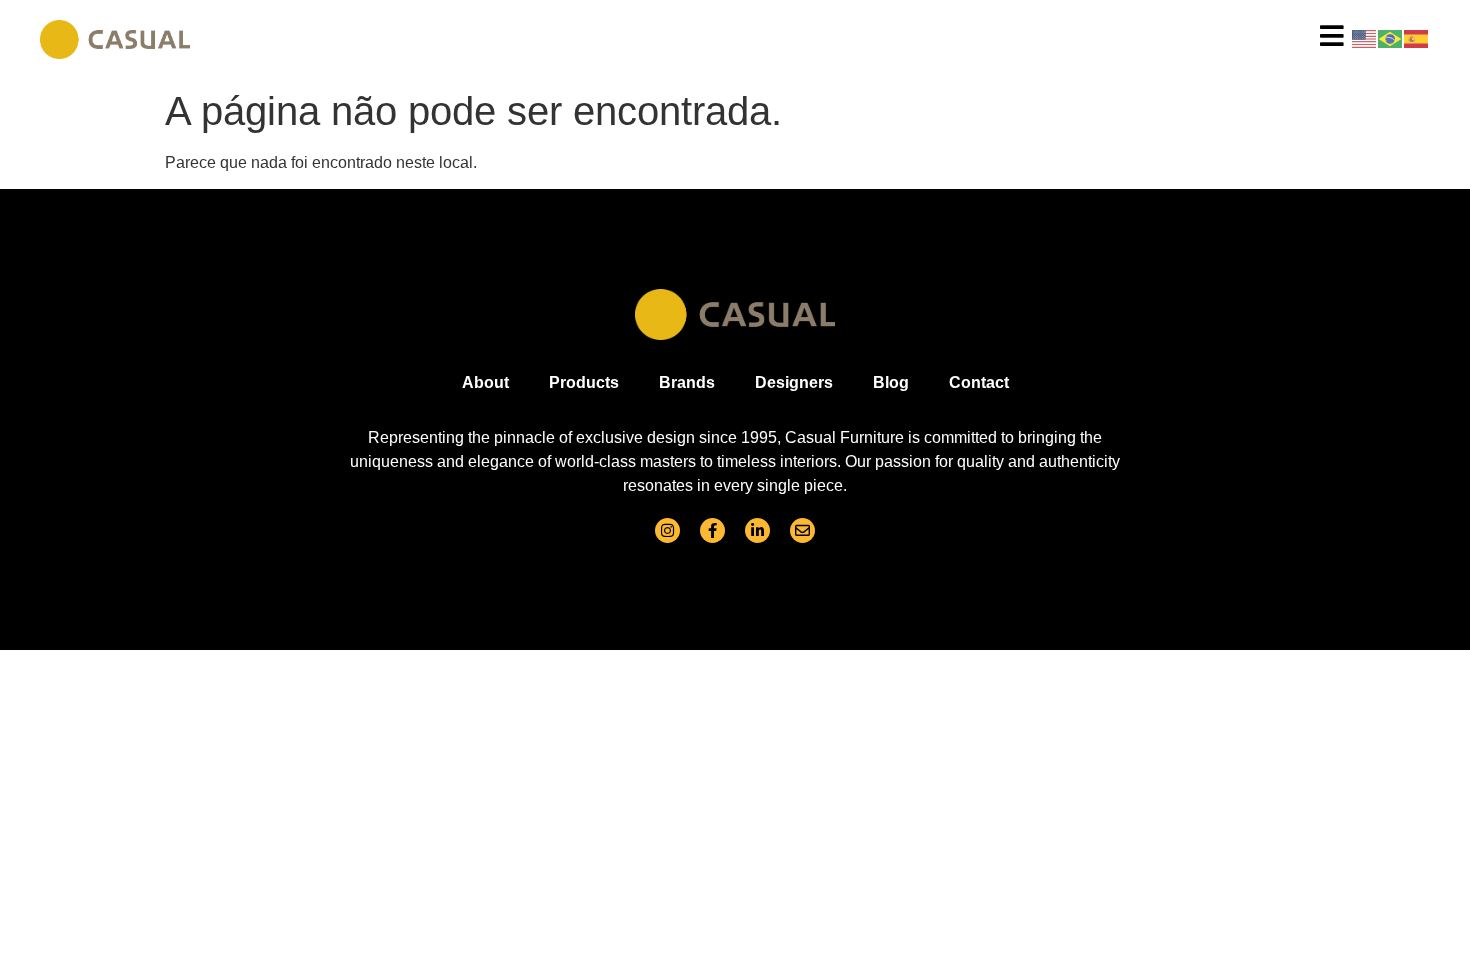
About (485, 382)
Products (584, 382)
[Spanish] (1417, 37)
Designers (794, 382)
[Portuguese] (1391, 37)
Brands (687, 382)
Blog (891, 382)
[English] (1365, 37)
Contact (979, 382)
